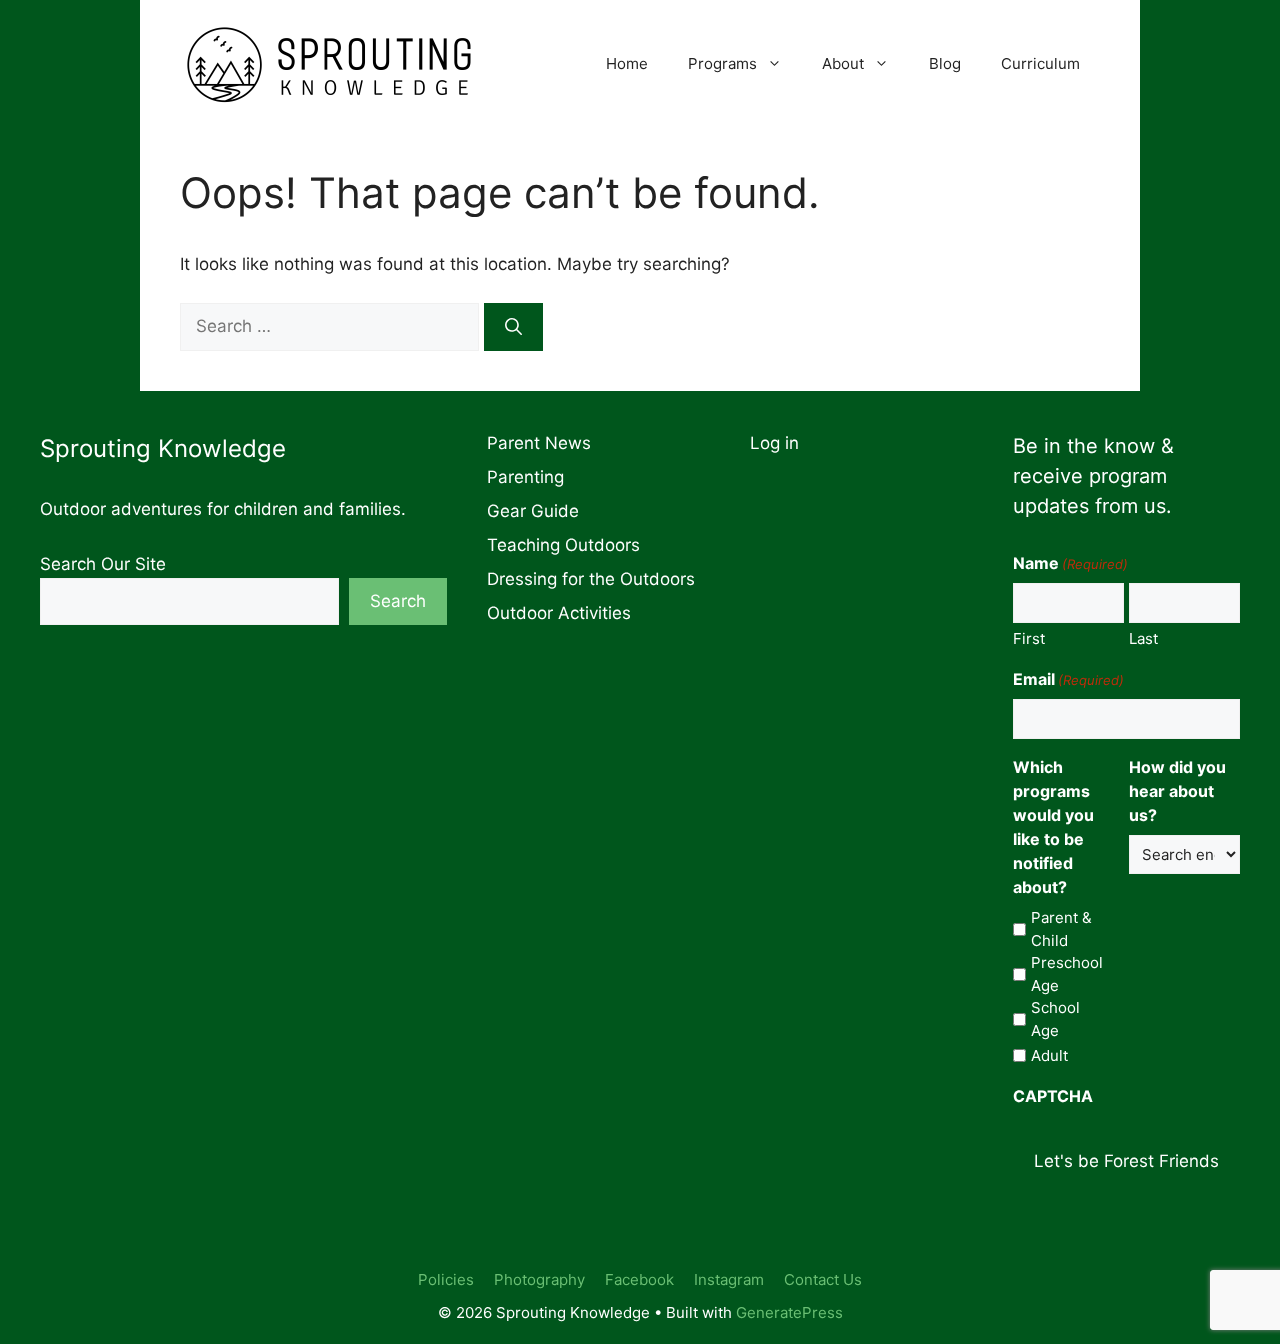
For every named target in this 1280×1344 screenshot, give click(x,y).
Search (398, 601)
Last (1143, 638)
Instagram (729, 1279)
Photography (539, 1279)
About (843, 63)
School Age (1055, 1019)
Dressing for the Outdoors (591, 579)
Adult (1049, 1055)
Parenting (525, 477)
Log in (774, 443)
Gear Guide (533, 511)
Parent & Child (1061, 929)
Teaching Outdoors (563, 545)
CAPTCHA (1053, 1096)
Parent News (539, 443)
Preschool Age (1067, 974)
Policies (446, 1279)
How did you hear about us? (1177, 791)
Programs (722, 63)
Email (1068, 679)
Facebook (639, 1279)
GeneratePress (789, 1312)
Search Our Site (103, 564)
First (1029, 638)
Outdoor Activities (559, 613)
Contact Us (823, 1279)
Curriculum (1040, 63)
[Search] (513, 327)
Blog (945, 63)
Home (627, 63)
